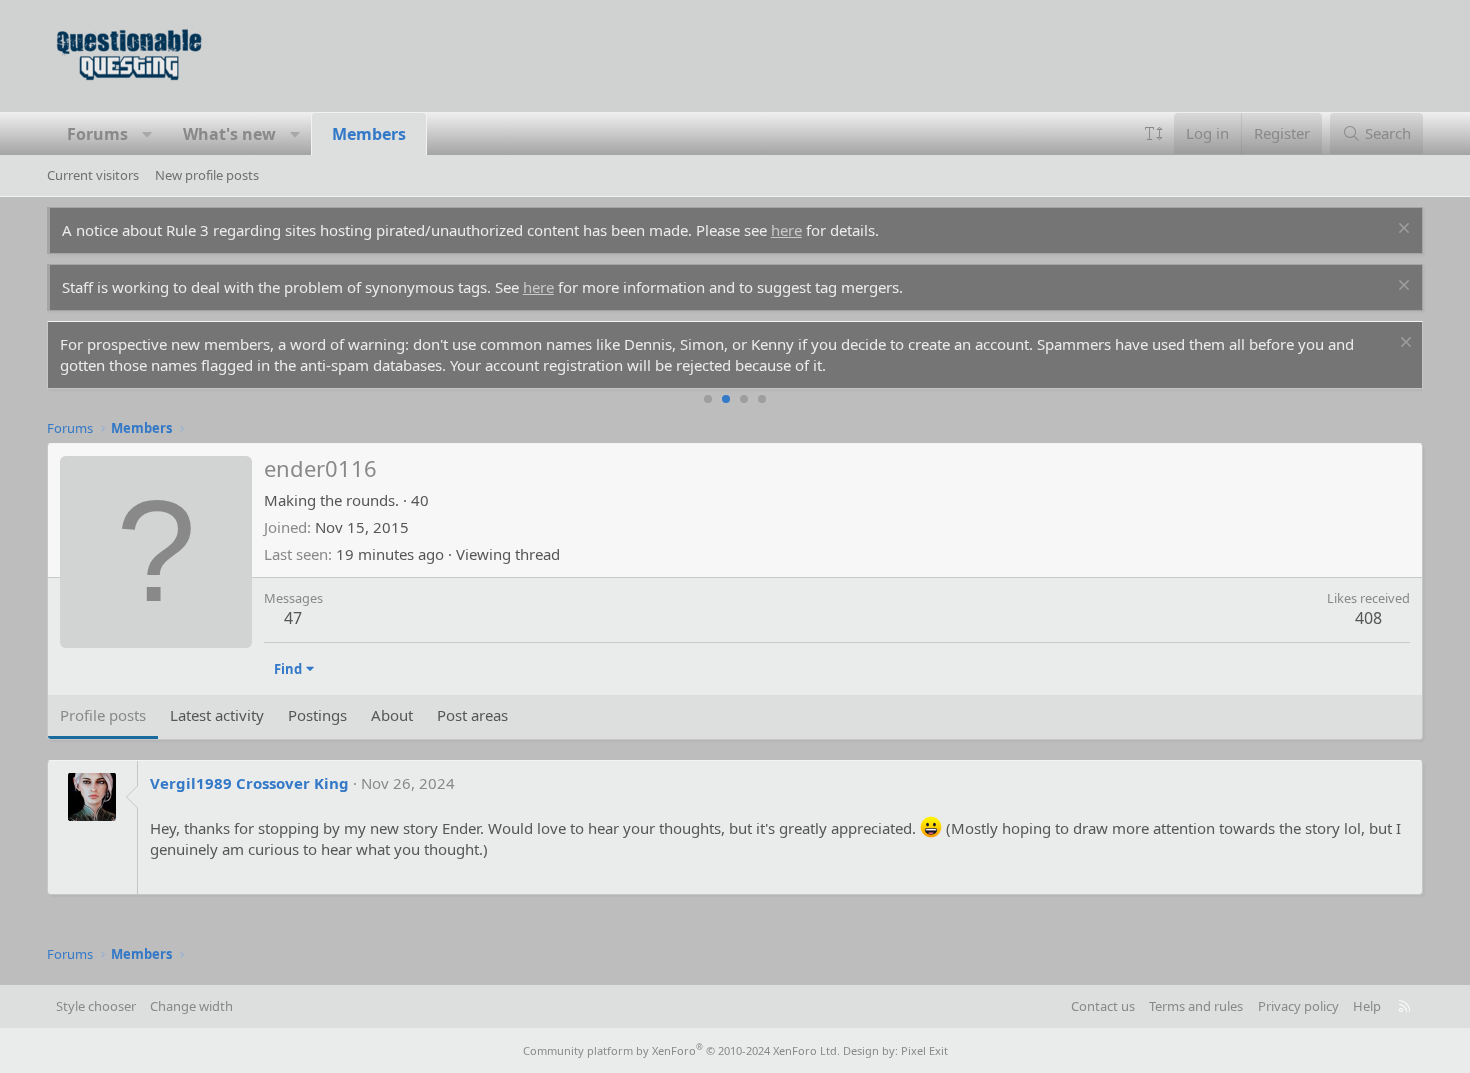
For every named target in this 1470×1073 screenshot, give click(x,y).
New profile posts (207, 175)
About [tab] (392, 715)
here (786, 230)
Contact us (1103, 1006)
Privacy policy (1298, 1006)
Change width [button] (191, 1006)
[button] (146, 134)
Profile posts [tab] (103, 715)
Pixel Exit (924, 1050)
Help (1367, 1006)
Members (369, 134)
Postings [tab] (317, 715)
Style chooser (96, 1006)
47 (293, 618)
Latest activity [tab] (217, 715)
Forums (97, 134)
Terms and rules (1196, 1006)
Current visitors (93, 175)
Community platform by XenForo (681, 1050)
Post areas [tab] (472, 715)
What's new (229, 134)
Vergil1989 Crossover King (249, 783)
